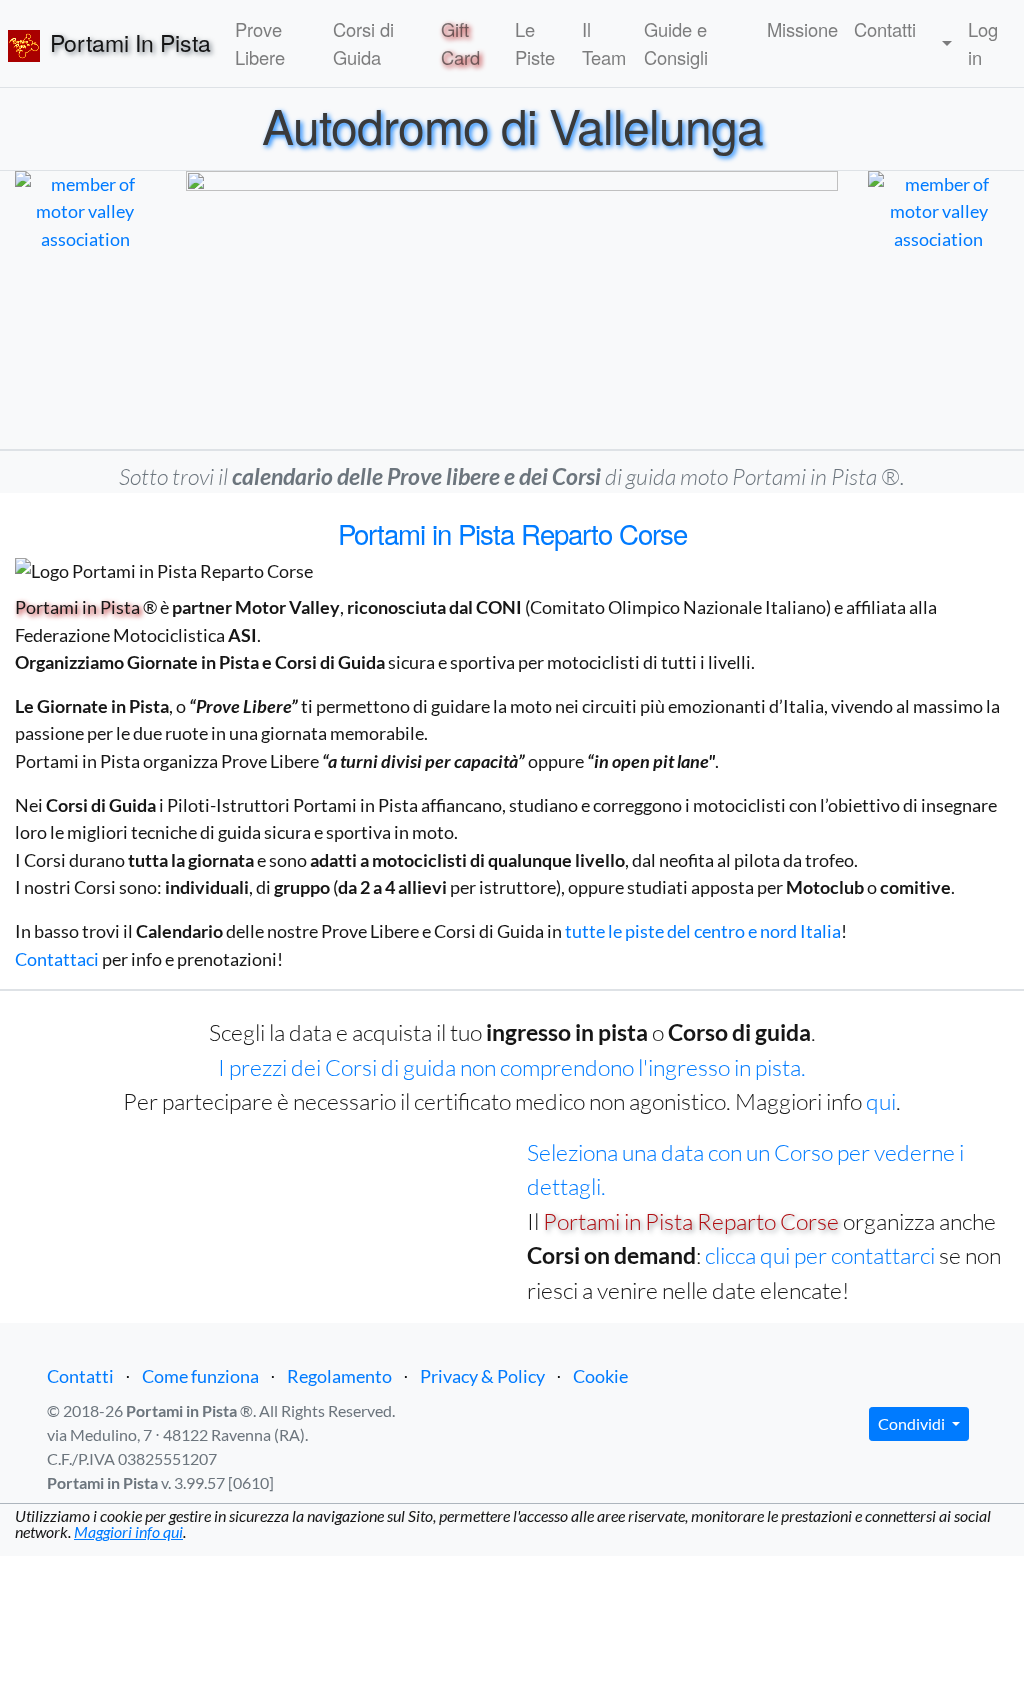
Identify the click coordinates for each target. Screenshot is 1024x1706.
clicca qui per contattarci (820, 1255)
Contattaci (57, 959)
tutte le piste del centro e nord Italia (703, 931)
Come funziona (200, 1376)
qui (881, 1101)
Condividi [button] (913, 1423)
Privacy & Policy (482, 1376)
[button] (942, 44)
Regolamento (339, 1376)
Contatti (80, 1376)
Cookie (600, 1376)
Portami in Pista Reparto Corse (691, 1221)
